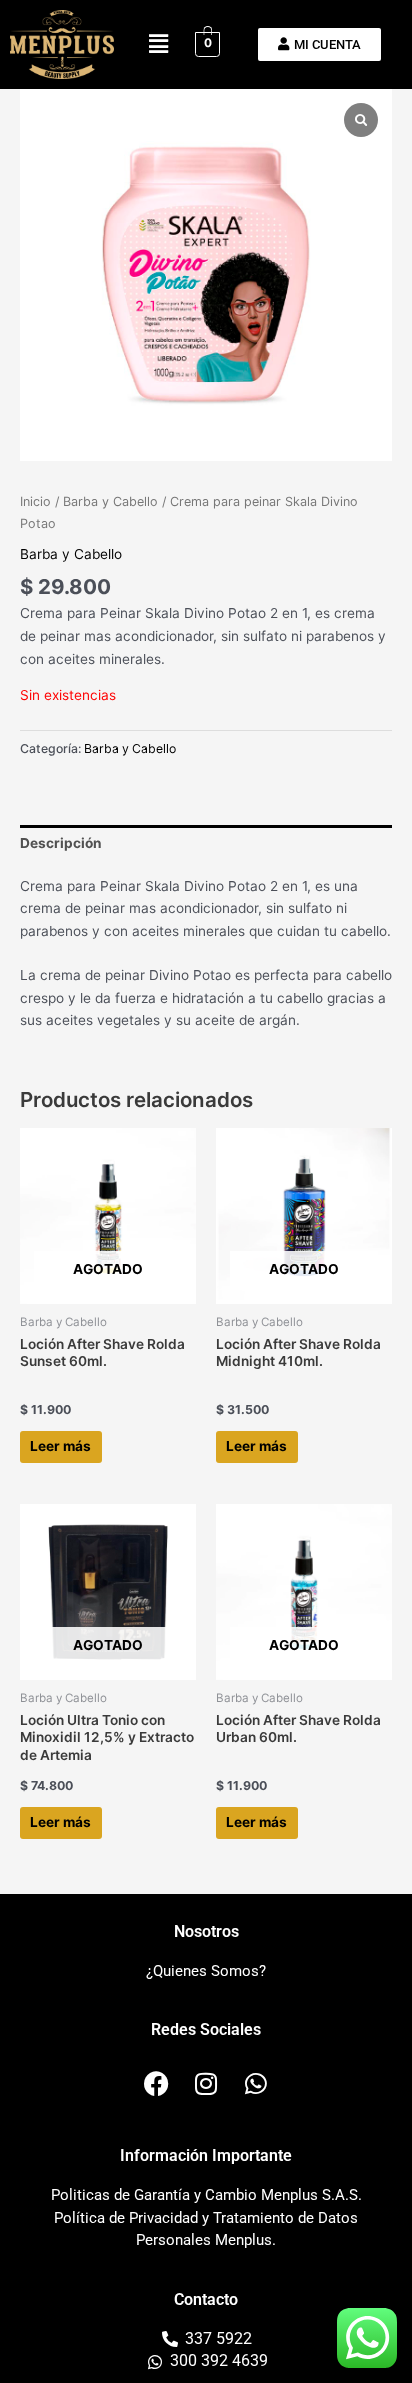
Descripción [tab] (61, 843)
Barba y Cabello (110, 501)
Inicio (35, 501)
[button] (158, 44)
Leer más (60, 1446)
